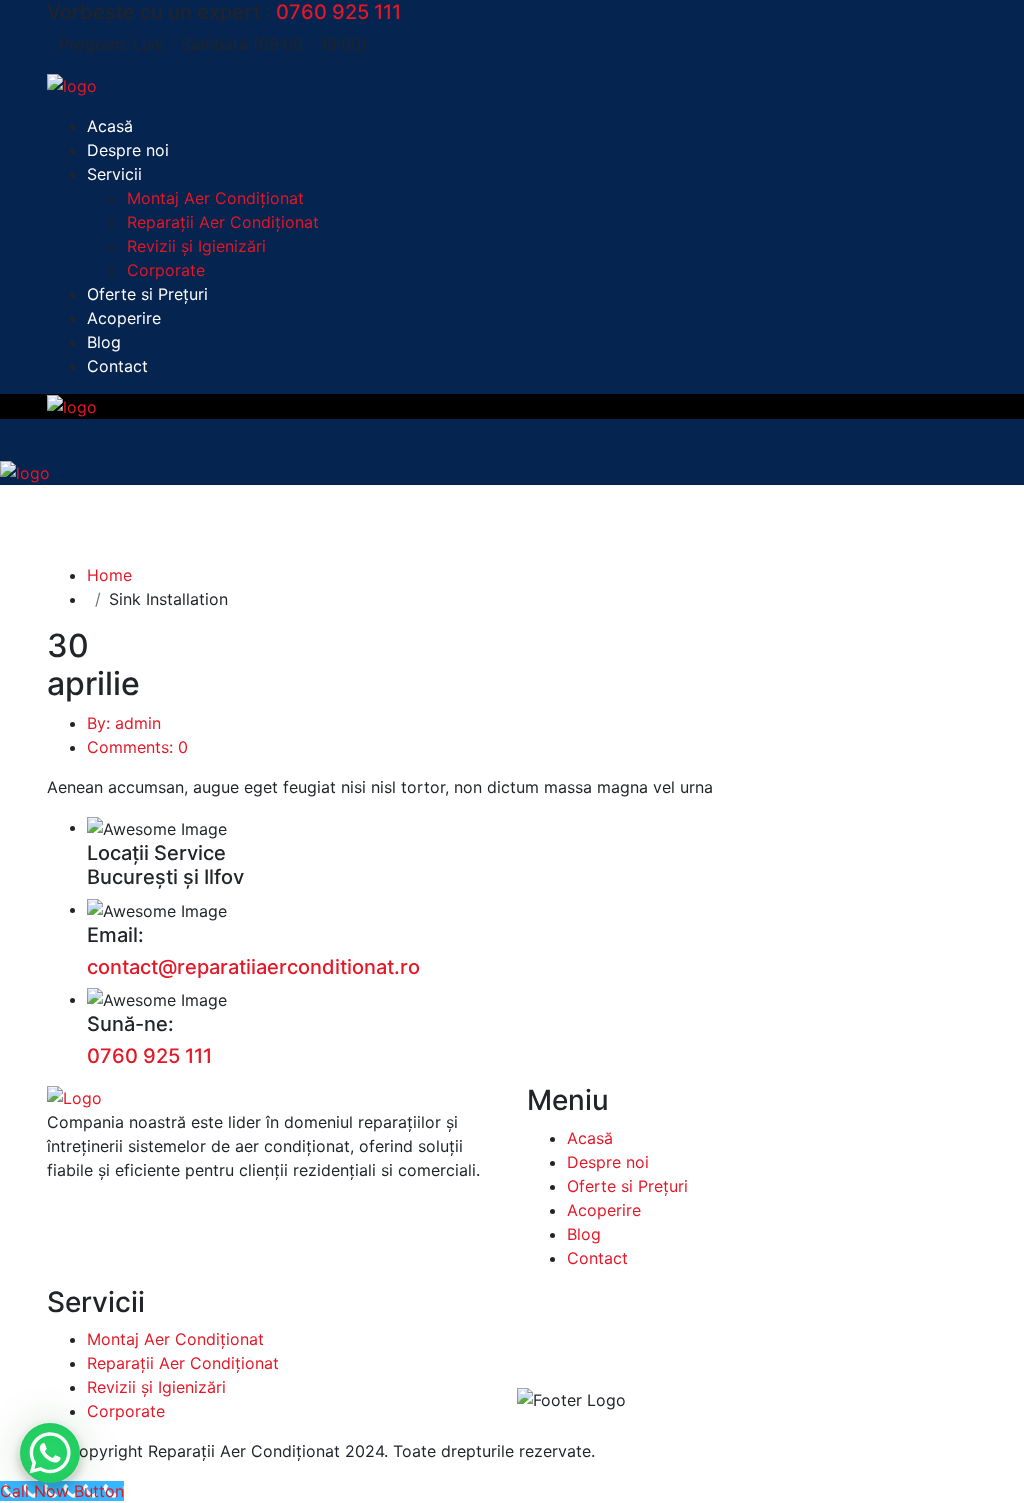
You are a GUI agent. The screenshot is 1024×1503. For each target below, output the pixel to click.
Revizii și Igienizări (196, 246)
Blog (104, 342)
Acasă (110, 126)
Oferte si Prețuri (147, 294)
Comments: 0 (137, 747)
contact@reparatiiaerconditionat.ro (253, 967)
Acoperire (124, 318)
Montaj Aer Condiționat (215, 198)
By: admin (124, 723)
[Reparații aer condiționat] (72, 84)
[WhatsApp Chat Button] (50, 1453)
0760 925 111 (338, 12)
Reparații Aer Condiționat (223, 222)
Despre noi (128, 150)
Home (109, 575)
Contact (117, 366)
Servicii (114, 174)
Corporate (166, 270)
